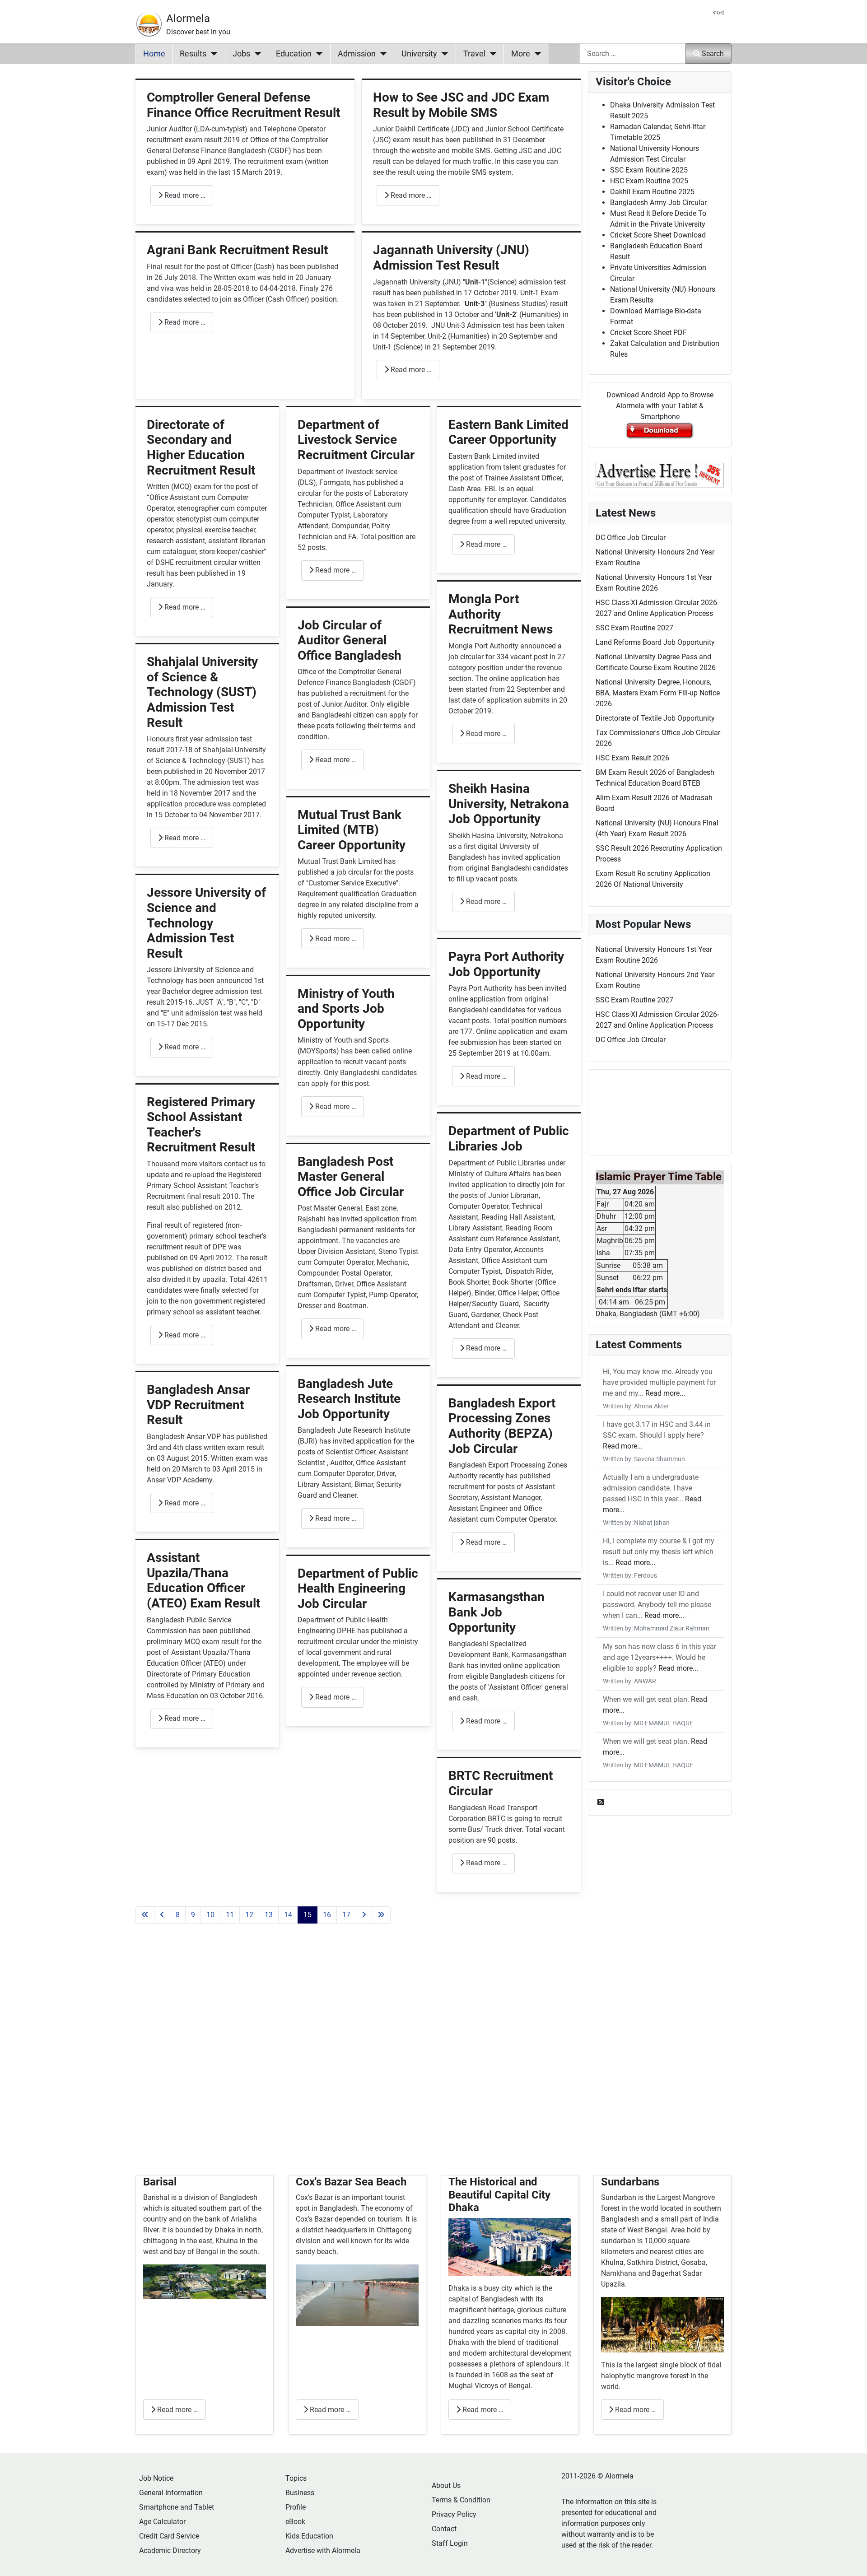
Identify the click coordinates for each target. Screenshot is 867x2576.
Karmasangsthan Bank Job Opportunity (496, 1612)
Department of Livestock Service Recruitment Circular (356, 440)
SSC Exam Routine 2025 (649, 170)
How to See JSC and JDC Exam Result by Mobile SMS (461, 105)
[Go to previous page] (162, 1915)
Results (193, 54)
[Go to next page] (364, 1915)
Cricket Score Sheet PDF (648, 333)
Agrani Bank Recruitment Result (237, 250)
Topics (296, 2478)
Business (300, 2493)
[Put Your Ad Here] (660, 474)
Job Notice (156, 2478)
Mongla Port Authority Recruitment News (501, 614)
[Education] (317, 54)
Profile (296, 2507)
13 (269, 1915)
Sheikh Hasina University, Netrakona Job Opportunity (509, 804)
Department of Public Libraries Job (509, 1139)
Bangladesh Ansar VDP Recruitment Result (198, 1405)
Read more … (184, 195)
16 (327, 1915)
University (419, 54)
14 (288, 1915)
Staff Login (450, 2543)
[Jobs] (256, 54)
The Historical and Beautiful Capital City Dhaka (499, 2195)
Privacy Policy (454, 2514)
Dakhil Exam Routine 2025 (652, 192)
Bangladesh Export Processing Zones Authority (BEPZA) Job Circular (502, 1426)
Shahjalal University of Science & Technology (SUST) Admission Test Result (202, 692)
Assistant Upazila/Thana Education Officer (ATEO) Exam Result (203, 1580)
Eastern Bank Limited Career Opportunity (508, 432)
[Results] (212, 54)
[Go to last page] (381, 1915)
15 (308, 1915)
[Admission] (381, 54)
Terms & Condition (461, 2500)
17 (346, 1915)
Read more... (665, 1393)
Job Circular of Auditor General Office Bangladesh (350, 640)
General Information (171, 2493)
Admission (357, 54)
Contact (444, 2529)
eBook (295, 2522)
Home (154, 54)
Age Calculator (162, 2522)
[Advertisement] (358, 2060)
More (521, 54)
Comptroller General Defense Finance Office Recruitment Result (243, 105)
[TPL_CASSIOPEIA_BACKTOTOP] (851, 2559)
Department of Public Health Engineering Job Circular (358, 1588)
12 (249, 1915)
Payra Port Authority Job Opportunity (506, 964)
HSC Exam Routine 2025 (649, 181)
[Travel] (491, 54)
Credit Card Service (169, 2536)
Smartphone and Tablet (177, 2507)
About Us (446, 2485)
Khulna (612, 2262)
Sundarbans (630, 2182)
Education (294, 54)
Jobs (241, 54)
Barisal (160, 2182)
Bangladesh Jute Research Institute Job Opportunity (349, 1399)
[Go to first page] (145, 1915)
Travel (474, 54)
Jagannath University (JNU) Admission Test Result (451, 258)
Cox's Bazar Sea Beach (351, 2182)
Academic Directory (170, 2550)
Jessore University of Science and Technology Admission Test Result (206, 923)
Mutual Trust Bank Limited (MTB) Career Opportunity (352, 830)
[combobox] (633, 54)
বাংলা (718, 12)
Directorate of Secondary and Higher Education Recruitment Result (201, 447)
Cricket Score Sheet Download (658, 235)
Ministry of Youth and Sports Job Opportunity (346, 1009)
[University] (443, 54)
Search (713, 54)
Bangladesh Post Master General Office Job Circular (351, 1177)
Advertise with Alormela (323, 2550)
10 (210, 1915)
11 (230, 1915)
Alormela (188, 19)
